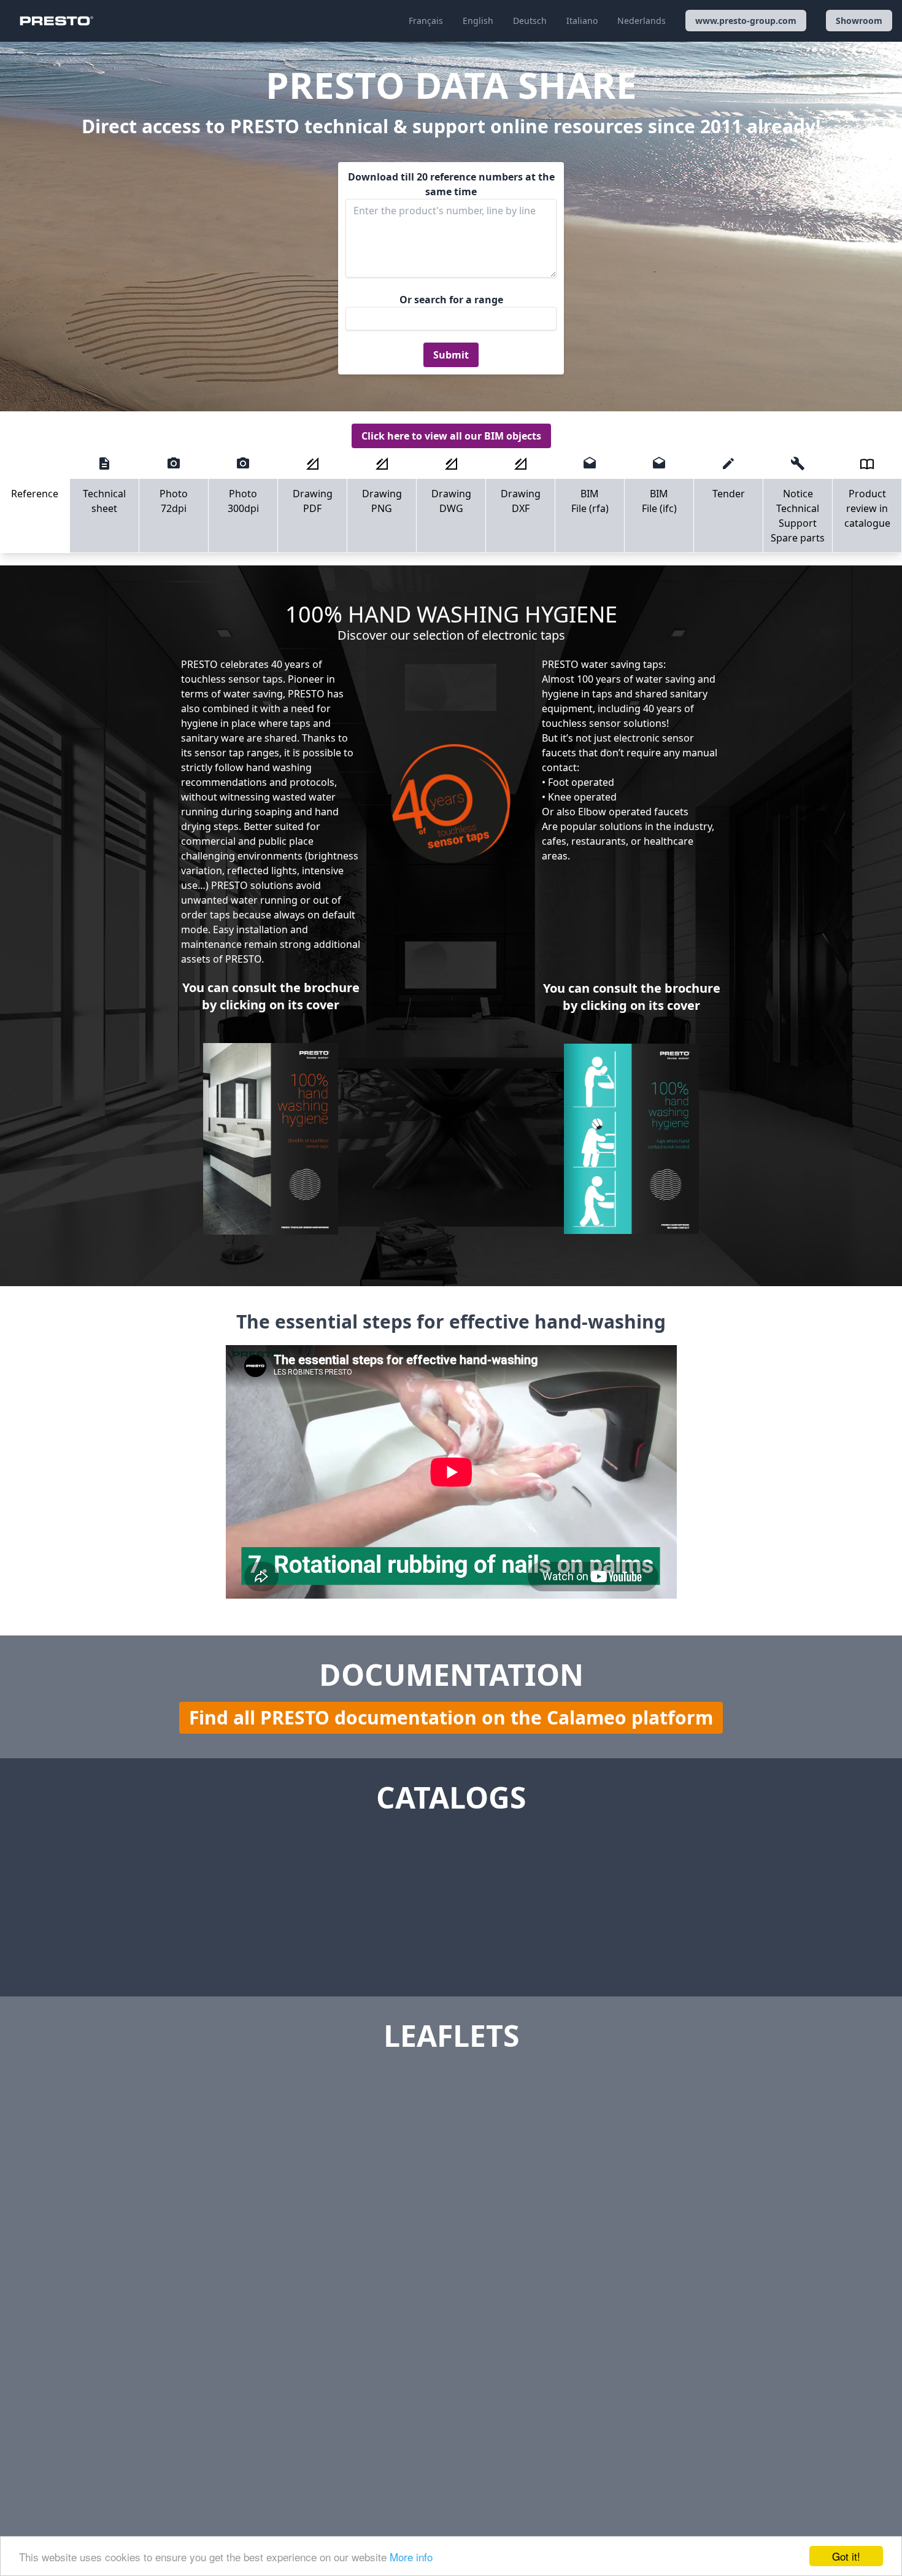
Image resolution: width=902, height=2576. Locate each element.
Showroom (859, 21)
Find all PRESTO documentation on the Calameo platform (451, 1717)
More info (411, 2557)
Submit (451, 355)
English (478, 21)
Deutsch (530, 21)
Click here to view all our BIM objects (451, 436)
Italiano (582, 21)
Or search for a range (451, 300)
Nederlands (642, 21)
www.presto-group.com (746, 21)
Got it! (846, 2556)
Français (426, 21)
